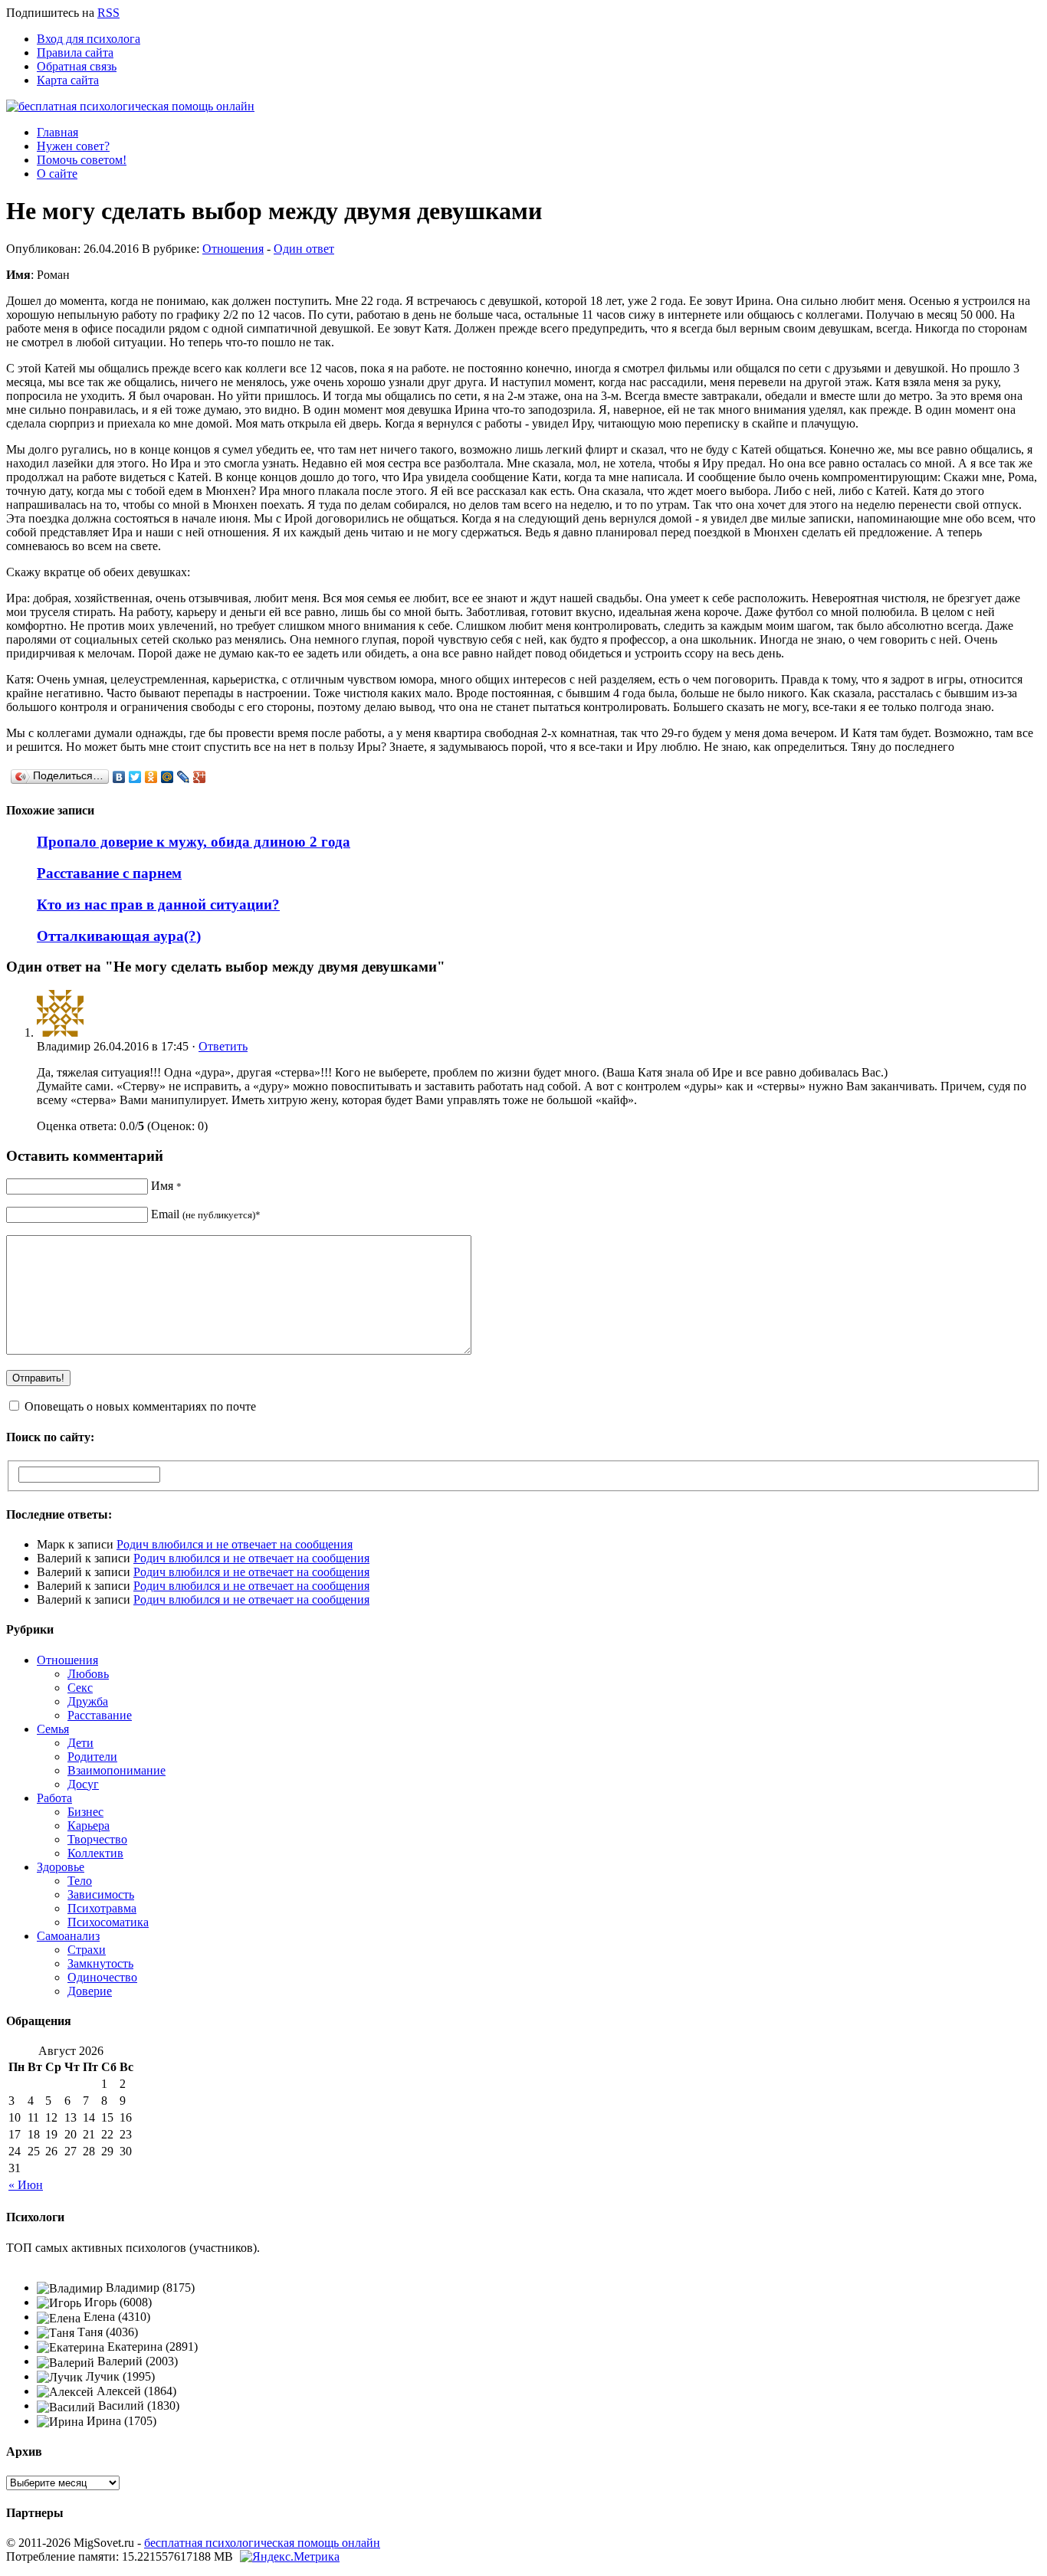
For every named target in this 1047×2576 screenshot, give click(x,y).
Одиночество (102, 1977)
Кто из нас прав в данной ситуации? (158, 905)
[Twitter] (135, 777)
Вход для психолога (89, 39)
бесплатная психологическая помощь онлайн (262, 2543)
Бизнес (85, 1812)
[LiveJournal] (184, 777)
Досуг (83, 1784)
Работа (54, 1798)
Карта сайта (68, 80)
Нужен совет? (73, 146)
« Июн (26, 2185)
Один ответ (304, 249)
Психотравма (102, 1908)
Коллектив (95, 1853)
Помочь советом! (82, 160)
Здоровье (61, 1867)
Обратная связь (77, 66)
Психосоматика (108, 1922)
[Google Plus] (200, 777)
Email (206, 1214)
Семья (53, 1729)
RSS (108, 13)
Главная (57, 132)
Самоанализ (68, 1936)
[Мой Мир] (167, 777)
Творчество (97, 1839)
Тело (80, 1881)
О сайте (57, 174)
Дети (80, 1743)
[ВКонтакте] (119, 777)
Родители (92, 1757)
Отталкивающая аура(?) (119, 936)
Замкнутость (100, 1963)
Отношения (233, 249)
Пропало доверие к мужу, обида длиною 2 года (194, 842)
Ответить (223, 1046)
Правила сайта (75, 52)
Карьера (89, 1825)
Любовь (88, 1674)
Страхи (87, 1950)
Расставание (100, 1715)
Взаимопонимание (117, 1770)
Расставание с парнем (109, 873)
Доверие (90, 1991)
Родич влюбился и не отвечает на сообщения (235, 1544)
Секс (80, 1688)
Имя (166, 1186)
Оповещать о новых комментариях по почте (140, 1406)
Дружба (88, 1701)
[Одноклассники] (151, 777)
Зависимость (101, 1894)
